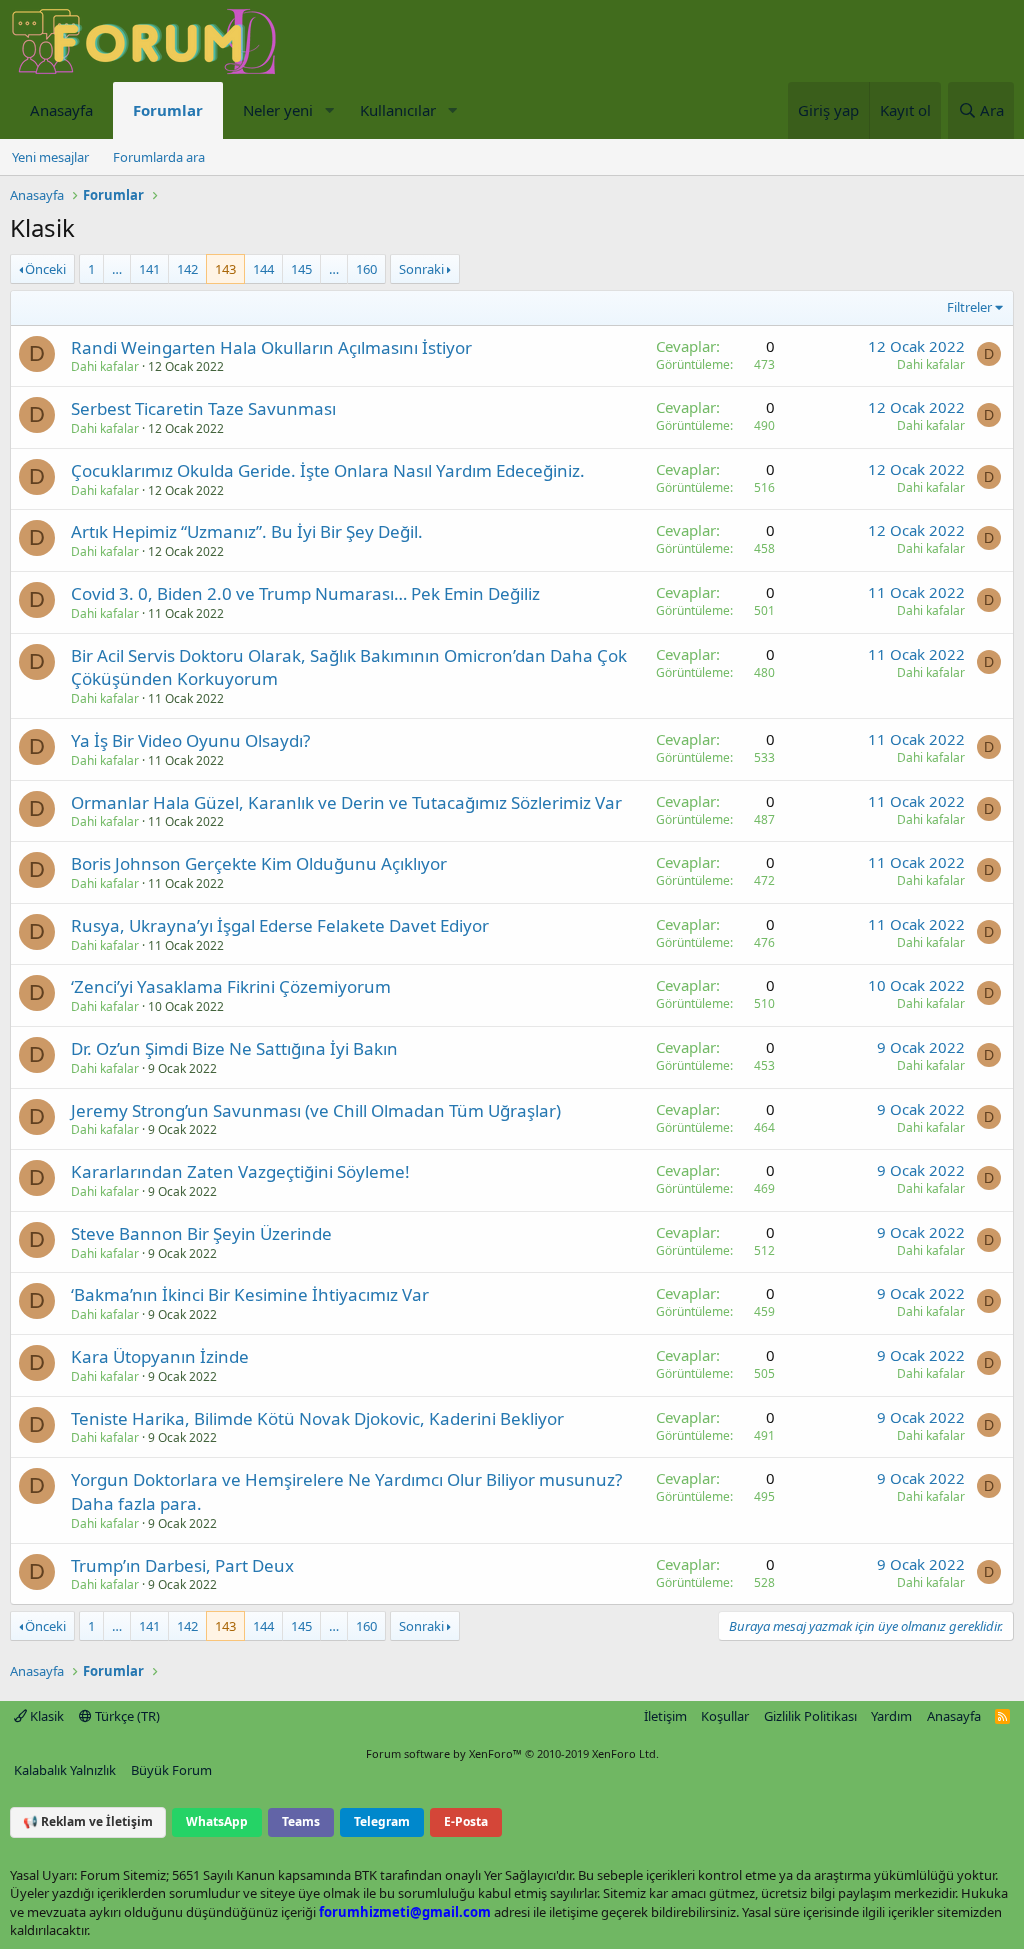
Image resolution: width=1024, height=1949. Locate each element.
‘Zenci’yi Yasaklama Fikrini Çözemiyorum (231, 986)
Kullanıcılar (398, 110)
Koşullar (725, 1716)
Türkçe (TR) (126, 1716)
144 (263, 269)
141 (149, 269)
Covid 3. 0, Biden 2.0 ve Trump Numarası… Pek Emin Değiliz (305, 593)
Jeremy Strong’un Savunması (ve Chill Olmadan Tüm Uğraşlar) (316, 1110)
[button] (329, 110)
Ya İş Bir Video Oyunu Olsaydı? (190, 740)
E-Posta (466, 1821)
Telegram (382, 1821)
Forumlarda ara (159, 157)
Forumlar (168, 110)
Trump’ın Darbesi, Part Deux (182, 1565)
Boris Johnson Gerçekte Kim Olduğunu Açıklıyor (259, 863)
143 (225, 269)
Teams (301, 1821)
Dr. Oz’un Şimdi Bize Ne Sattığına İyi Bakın (234, 1048)
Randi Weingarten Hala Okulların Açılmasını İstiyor (271, 347)
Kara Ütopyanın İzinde (160, 1356)
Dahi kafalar (105, 366)
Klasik (45, 1716)
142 (187, 269)
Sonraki (421, 269)
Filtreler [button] (969, 307)
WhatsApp (217, 1821)
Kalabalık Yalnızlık (65, 1770)
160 (366, 269)
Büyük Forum (171, 1770)
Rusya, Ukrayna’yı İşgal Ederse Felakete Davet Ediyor (280, 925)
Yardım (891, 1716)
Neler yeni (278, 110)
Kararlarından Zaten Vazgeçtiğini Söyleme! (240, 1171)
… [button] (117, 269)
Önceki (45, 269)
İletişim (665, 1716)
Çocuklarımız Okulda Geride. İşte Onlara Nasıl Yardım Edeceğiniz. (328, 470)
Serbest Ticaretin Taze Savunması (203, 408)
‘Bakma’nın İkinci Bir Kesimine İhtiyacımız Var (250, 1294)
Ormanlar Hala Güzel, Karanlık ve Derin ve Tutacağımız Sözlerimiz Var (346, 802)
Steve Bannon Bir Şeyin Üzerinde (201, 1233)
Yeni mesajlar (50, 157)
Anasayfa (61, 110)
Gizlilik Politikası (810, 1716)
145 (301, 269)
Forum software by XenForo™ (512, 1753)
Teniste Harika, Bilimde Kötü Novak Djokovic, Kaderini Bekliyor (317, 1418)
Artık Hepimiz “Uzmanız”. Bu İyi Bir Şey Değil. (247, 531)
